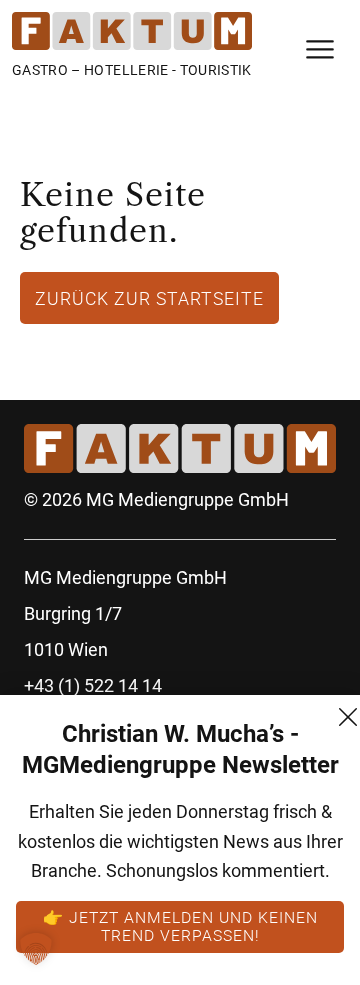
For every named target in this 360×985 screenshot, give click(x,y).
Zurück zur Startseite (149, 298)
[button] (36, 949)
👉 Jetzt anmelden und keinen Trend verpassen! (180, 926)
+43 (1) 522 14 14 (93, 685)
